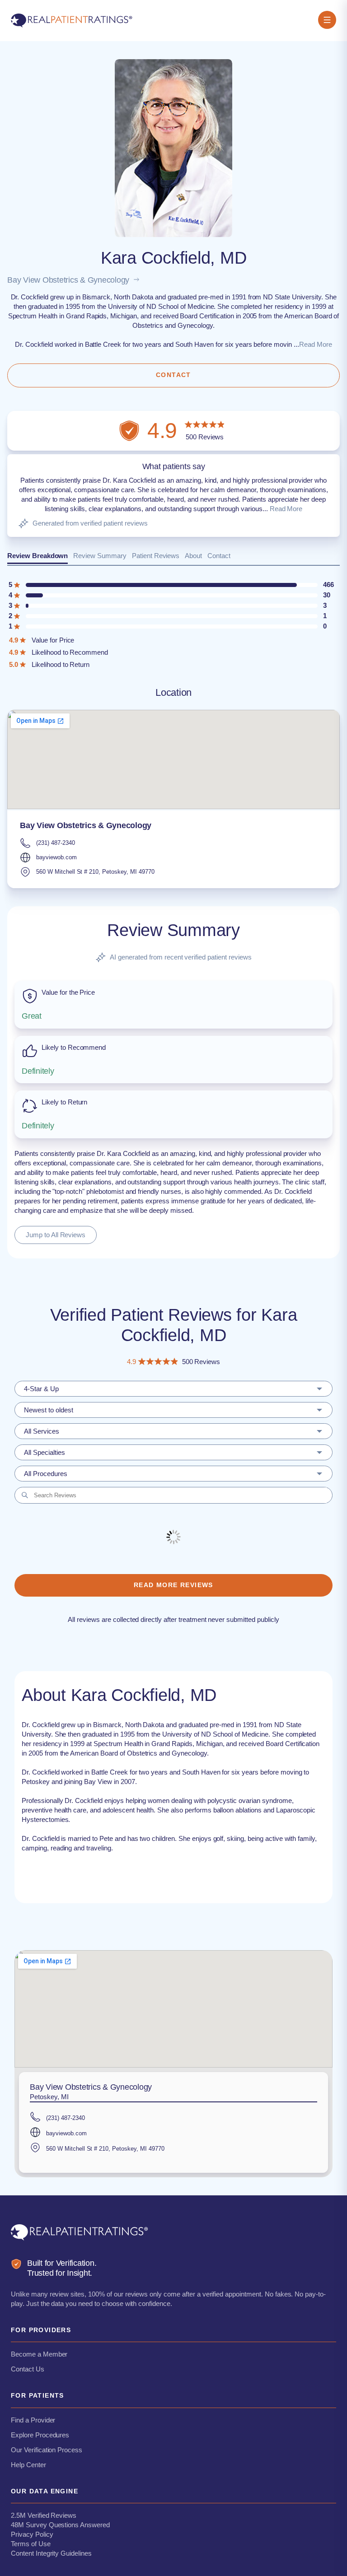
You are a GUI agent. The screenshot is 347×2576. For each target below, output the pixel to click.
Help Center (28, 2465)
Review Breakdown (38, 556)
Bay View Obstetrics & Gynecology (68, 280)
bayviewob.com (56, 857)
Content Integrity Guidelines (51, 2553)
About (193, 556)
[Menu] (327, 21)
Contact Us (28, 2369)
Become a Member (39, 2354)
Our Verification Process (47, 2450)
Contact (219, 556)
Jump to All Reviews (56, 1235)
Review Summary (100, 556)
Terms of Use (31, 2544)
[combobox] (173, 1389)
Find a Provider (33, 2420)
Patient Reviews (156, 556)
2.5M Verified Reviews (44, 2515)
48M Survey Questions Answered (60, 2525)
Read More (316, 344)
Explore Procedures (40, 2435)
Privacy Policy (32, 2534)
